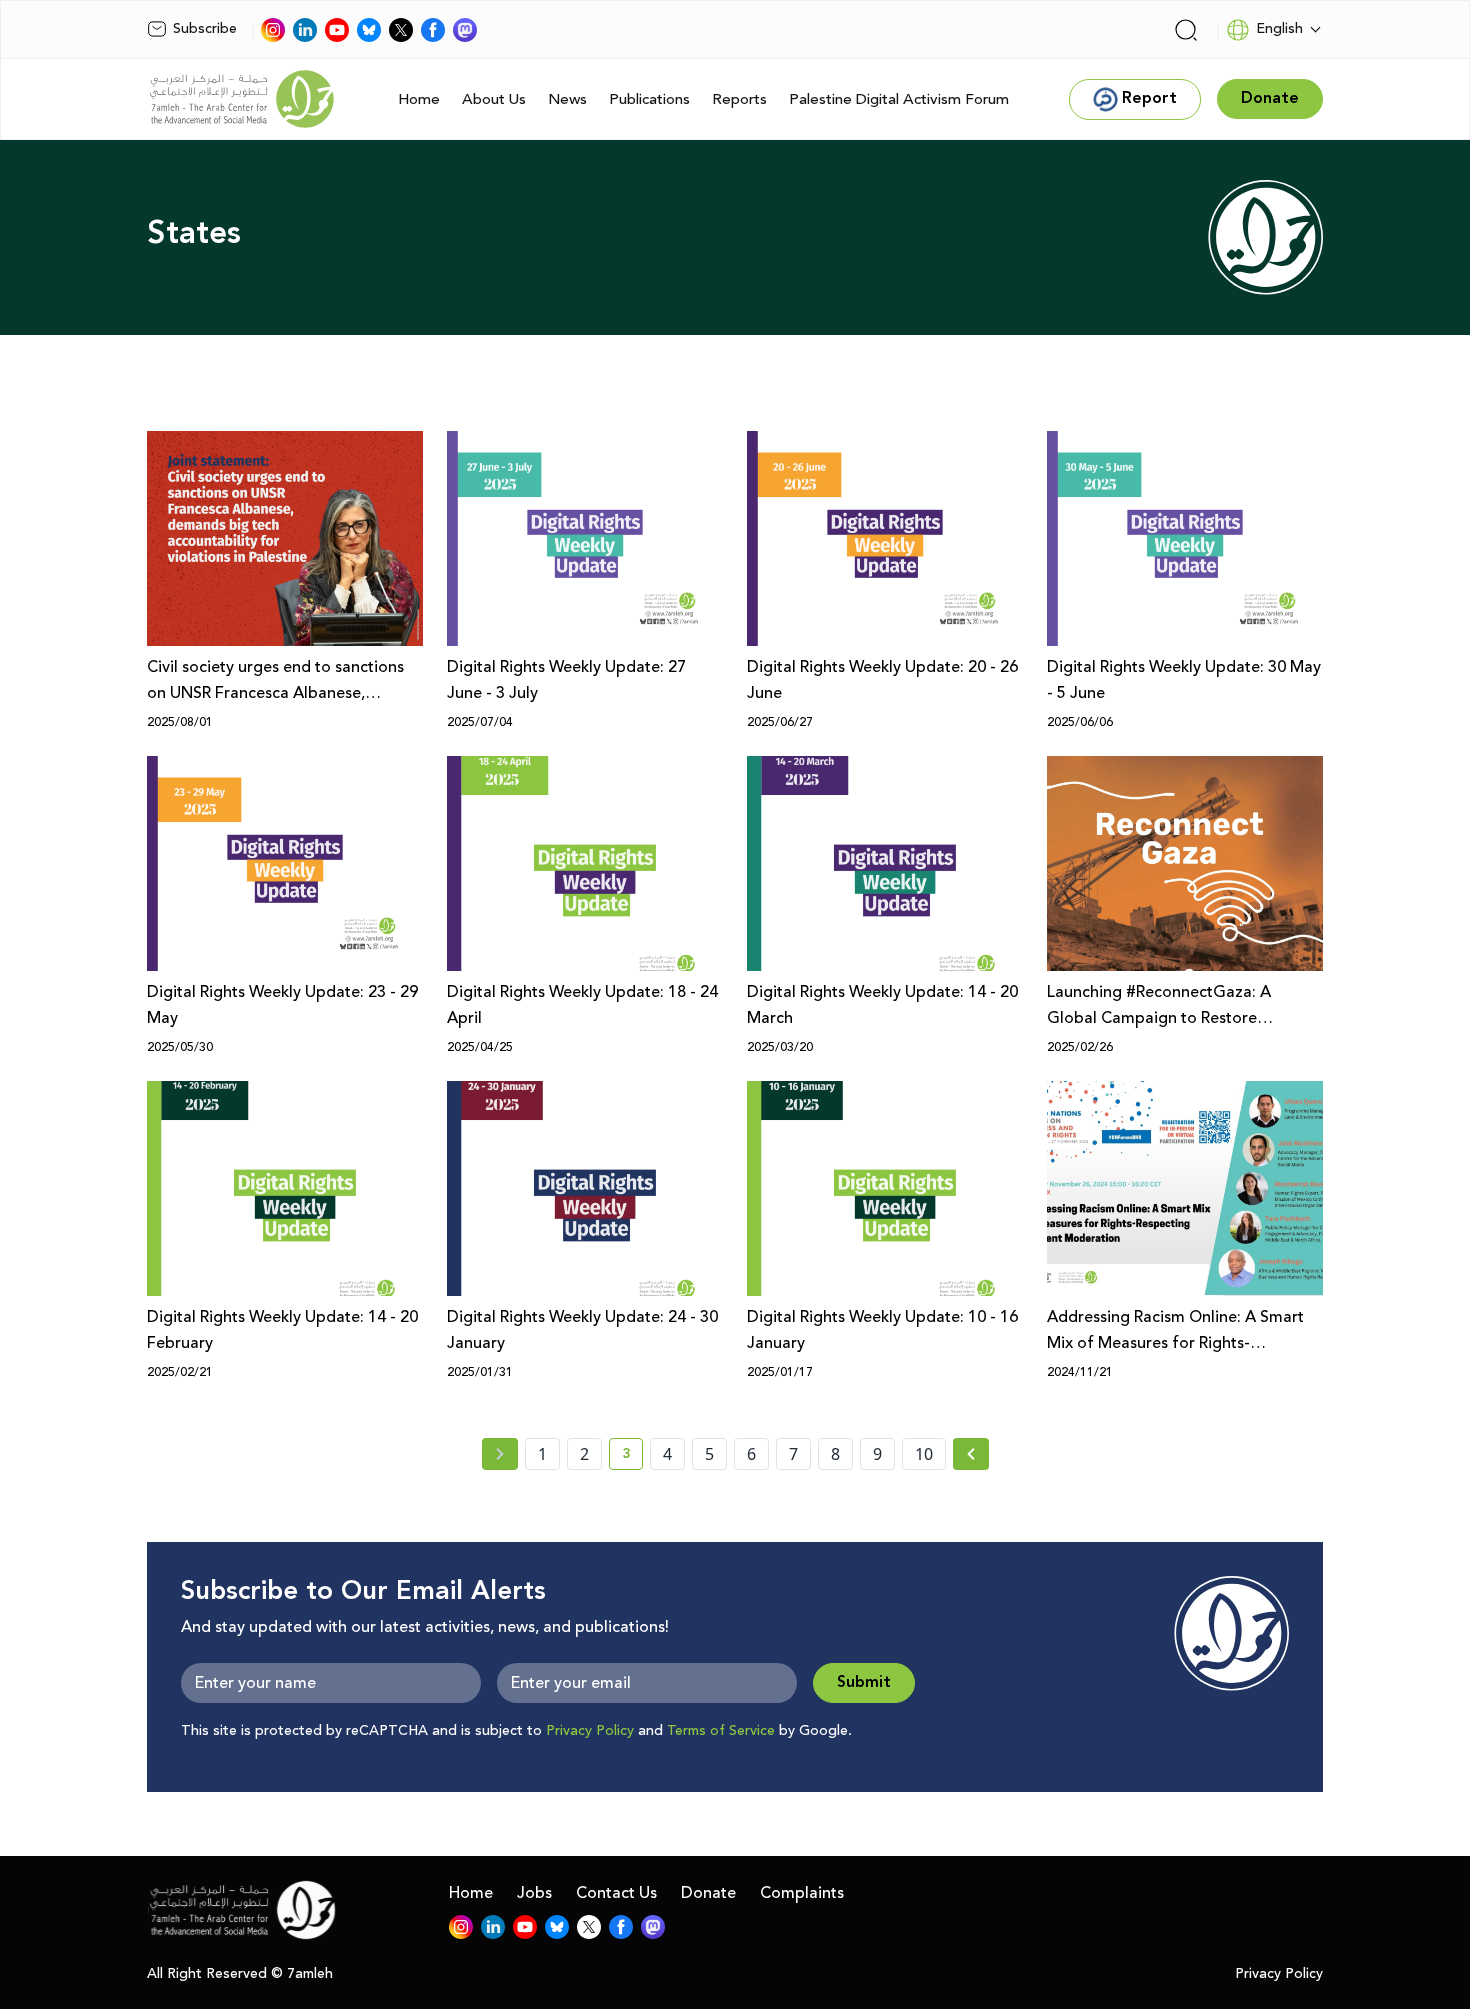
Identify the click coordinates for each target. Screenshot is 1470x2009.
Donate (708, 1893)
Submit (864, 1682)
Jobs (534, 1893)
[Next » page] (971, 1454)
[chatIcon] (465, 30)
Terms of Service (721, 1731)
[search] (1186, 30)
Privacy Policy (590, 1731)
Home (419, 99)
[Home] (242, 99)
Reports (739, 99)
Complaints (802, 1893)
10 (924, 1454)
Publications (649, 99)
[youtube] (337, 30)
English (1279, 29)
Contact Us (616, 1893)
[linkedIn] (305, 30)
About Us (494, 99)
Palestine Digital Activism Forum (899, 99)
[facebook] (433, 30)
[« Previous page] (500, 1454)
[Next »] (971, 1454)
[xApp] (401, 30)
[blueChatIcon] (369, 30)
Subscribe (205, 29)
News (567, 99)
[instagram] (273, 30)
